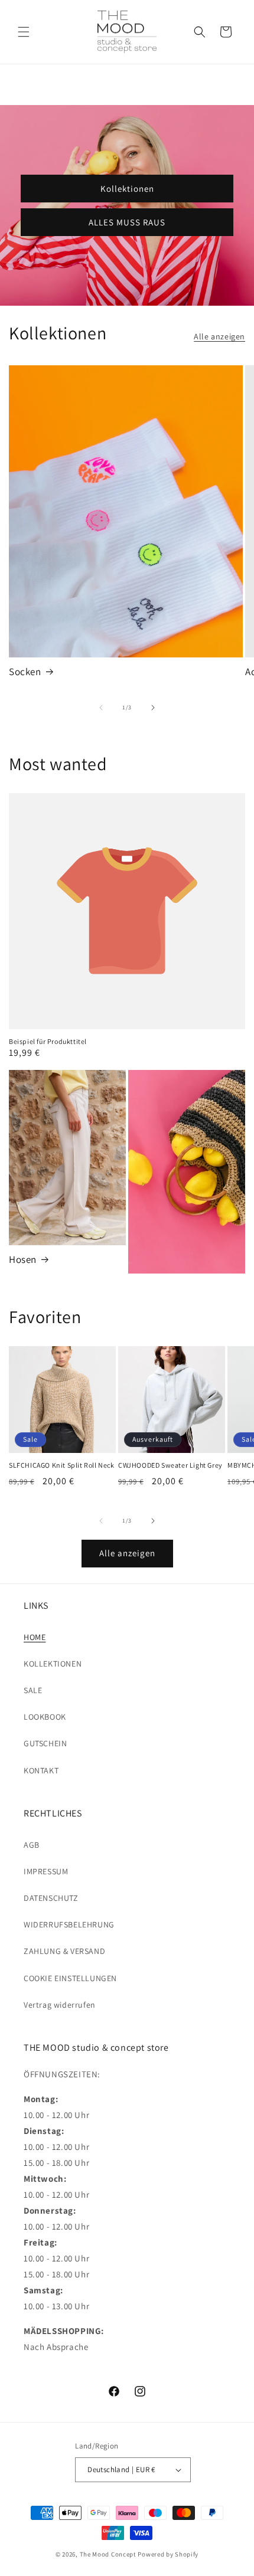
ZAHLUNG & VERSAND (64, 1951)
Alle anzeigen (219, 336)
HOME (35, 1637)
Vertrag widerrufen (60, 2005)
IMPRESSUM (46, 1871)
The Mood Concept (108, 2554)
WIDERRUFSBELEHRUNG (69, 1924)
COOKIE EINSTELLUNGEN (70, 1978)
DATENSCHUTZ (51, 1898)
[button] (24, 32)
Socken (25, 672)
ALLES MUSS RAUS (127, 222)
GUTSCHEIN (45, 1743)
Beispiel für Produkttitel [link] (48, 1041)
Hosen (23, 1259)
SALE (33, 1690)
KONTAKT (41, 1770)
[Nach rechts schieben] (153, 708)
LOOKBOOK (45, 1717)
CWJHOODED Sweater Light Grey (170, 1465)
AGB (32, 1845)
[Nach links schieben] (101, 708)
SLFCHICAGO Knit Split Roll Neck (62, 1465)
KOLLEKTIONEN (53, 1664)
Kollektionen (127, 188)
